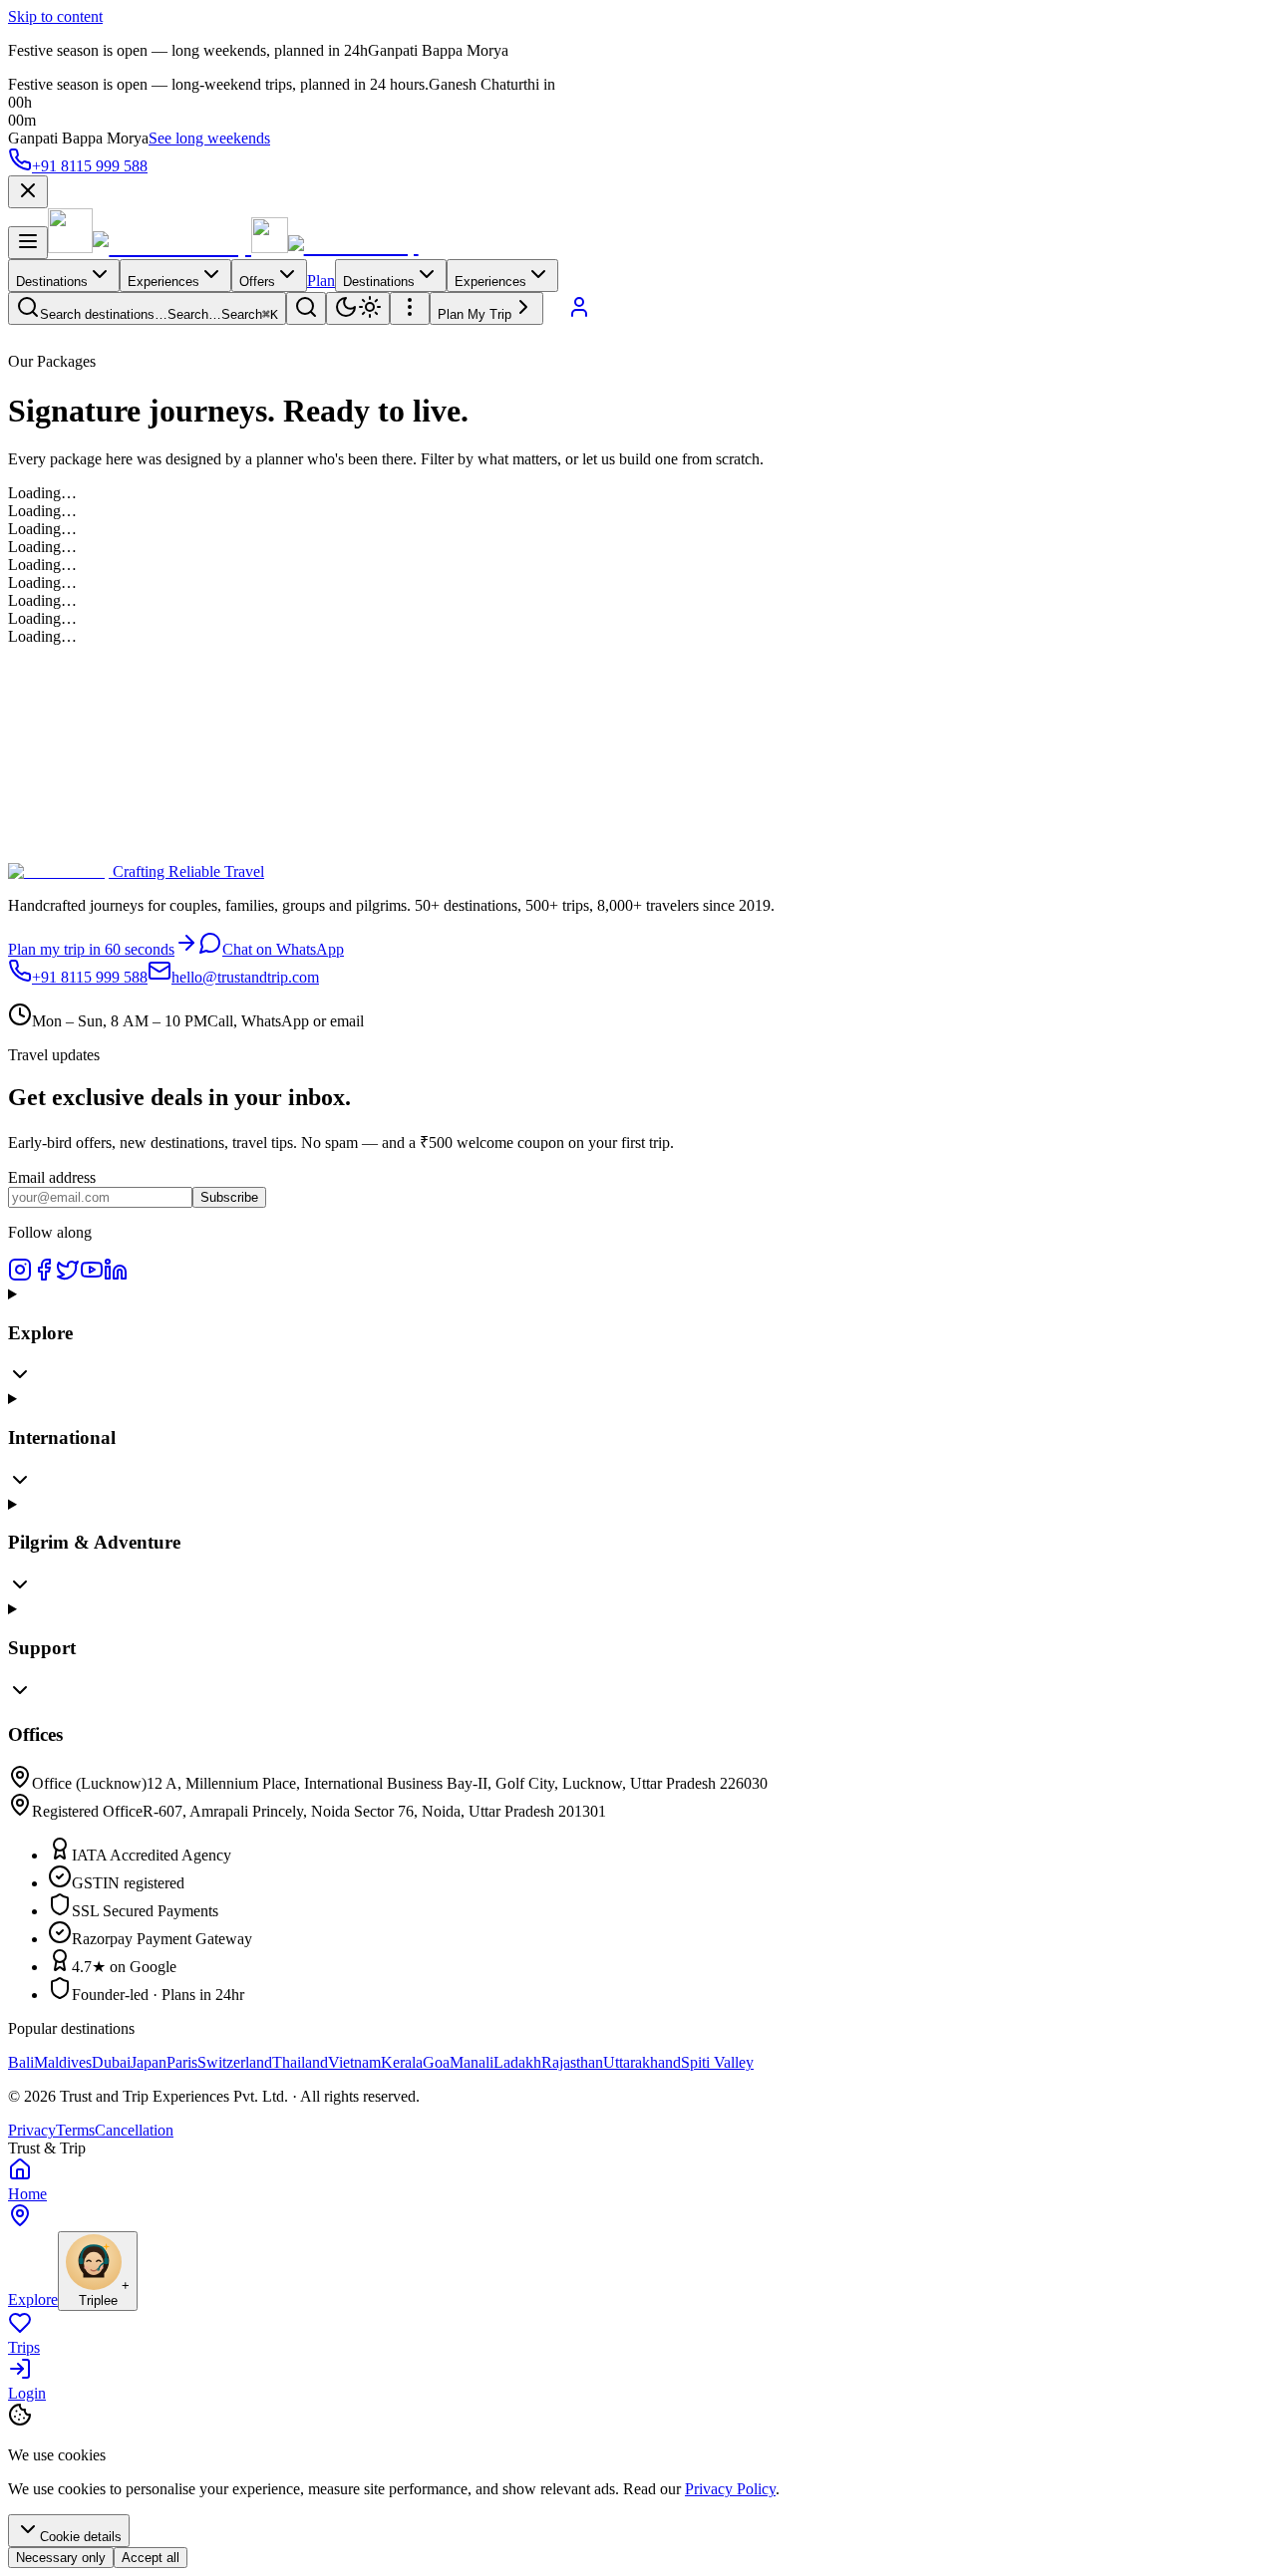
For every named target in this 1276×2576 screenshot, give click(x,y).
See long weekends (209, 138)
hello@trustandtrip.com (245, 977)
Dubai (111, 2062)
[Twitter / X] (68, 1276)
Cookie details (81, 2537)
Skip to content (55, 16)
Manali (472, 2062)
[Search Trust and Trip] (306, 308)
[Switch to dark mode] (358, 308)
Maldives (63, 2062)
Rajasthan (572, 2062)
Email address (52, 1177)
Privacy (32, 2130)
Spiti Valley (717, 2062)
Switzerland (235, 2062)
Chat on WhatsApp (283, 949)
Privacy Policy (730, 2489)
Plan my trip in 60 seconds (91, 949)
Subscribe (229, 1197)
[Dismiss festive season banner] (28, 192)
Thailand (300, 2062)
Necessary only (61, 2558)
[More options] (410, 308)
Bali (21, 2062)
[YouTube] (92, 1276)
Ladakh (517, 2062)
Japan (149, 2062)
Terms (75, 2130)
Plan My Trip (475, 314)
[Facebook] (44, 1276)
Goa (436, 2062)
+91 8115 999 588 (90, 166)
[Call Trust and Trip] (555, 313)
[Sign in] (579, 313)
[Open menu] (28, 243)
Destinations (52, 282)
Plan (321, 281)
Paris (182, 2062)
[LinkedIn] (116, 1276)
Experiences (163, 282)
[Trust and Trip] (150, 248)
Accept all (151, 2558)
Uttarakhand (642, 2062)
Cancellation (134, 2130)
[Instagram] (20, 1276)
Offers (257, 282)
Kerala (402, 2062)
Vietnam (354, 2062)
